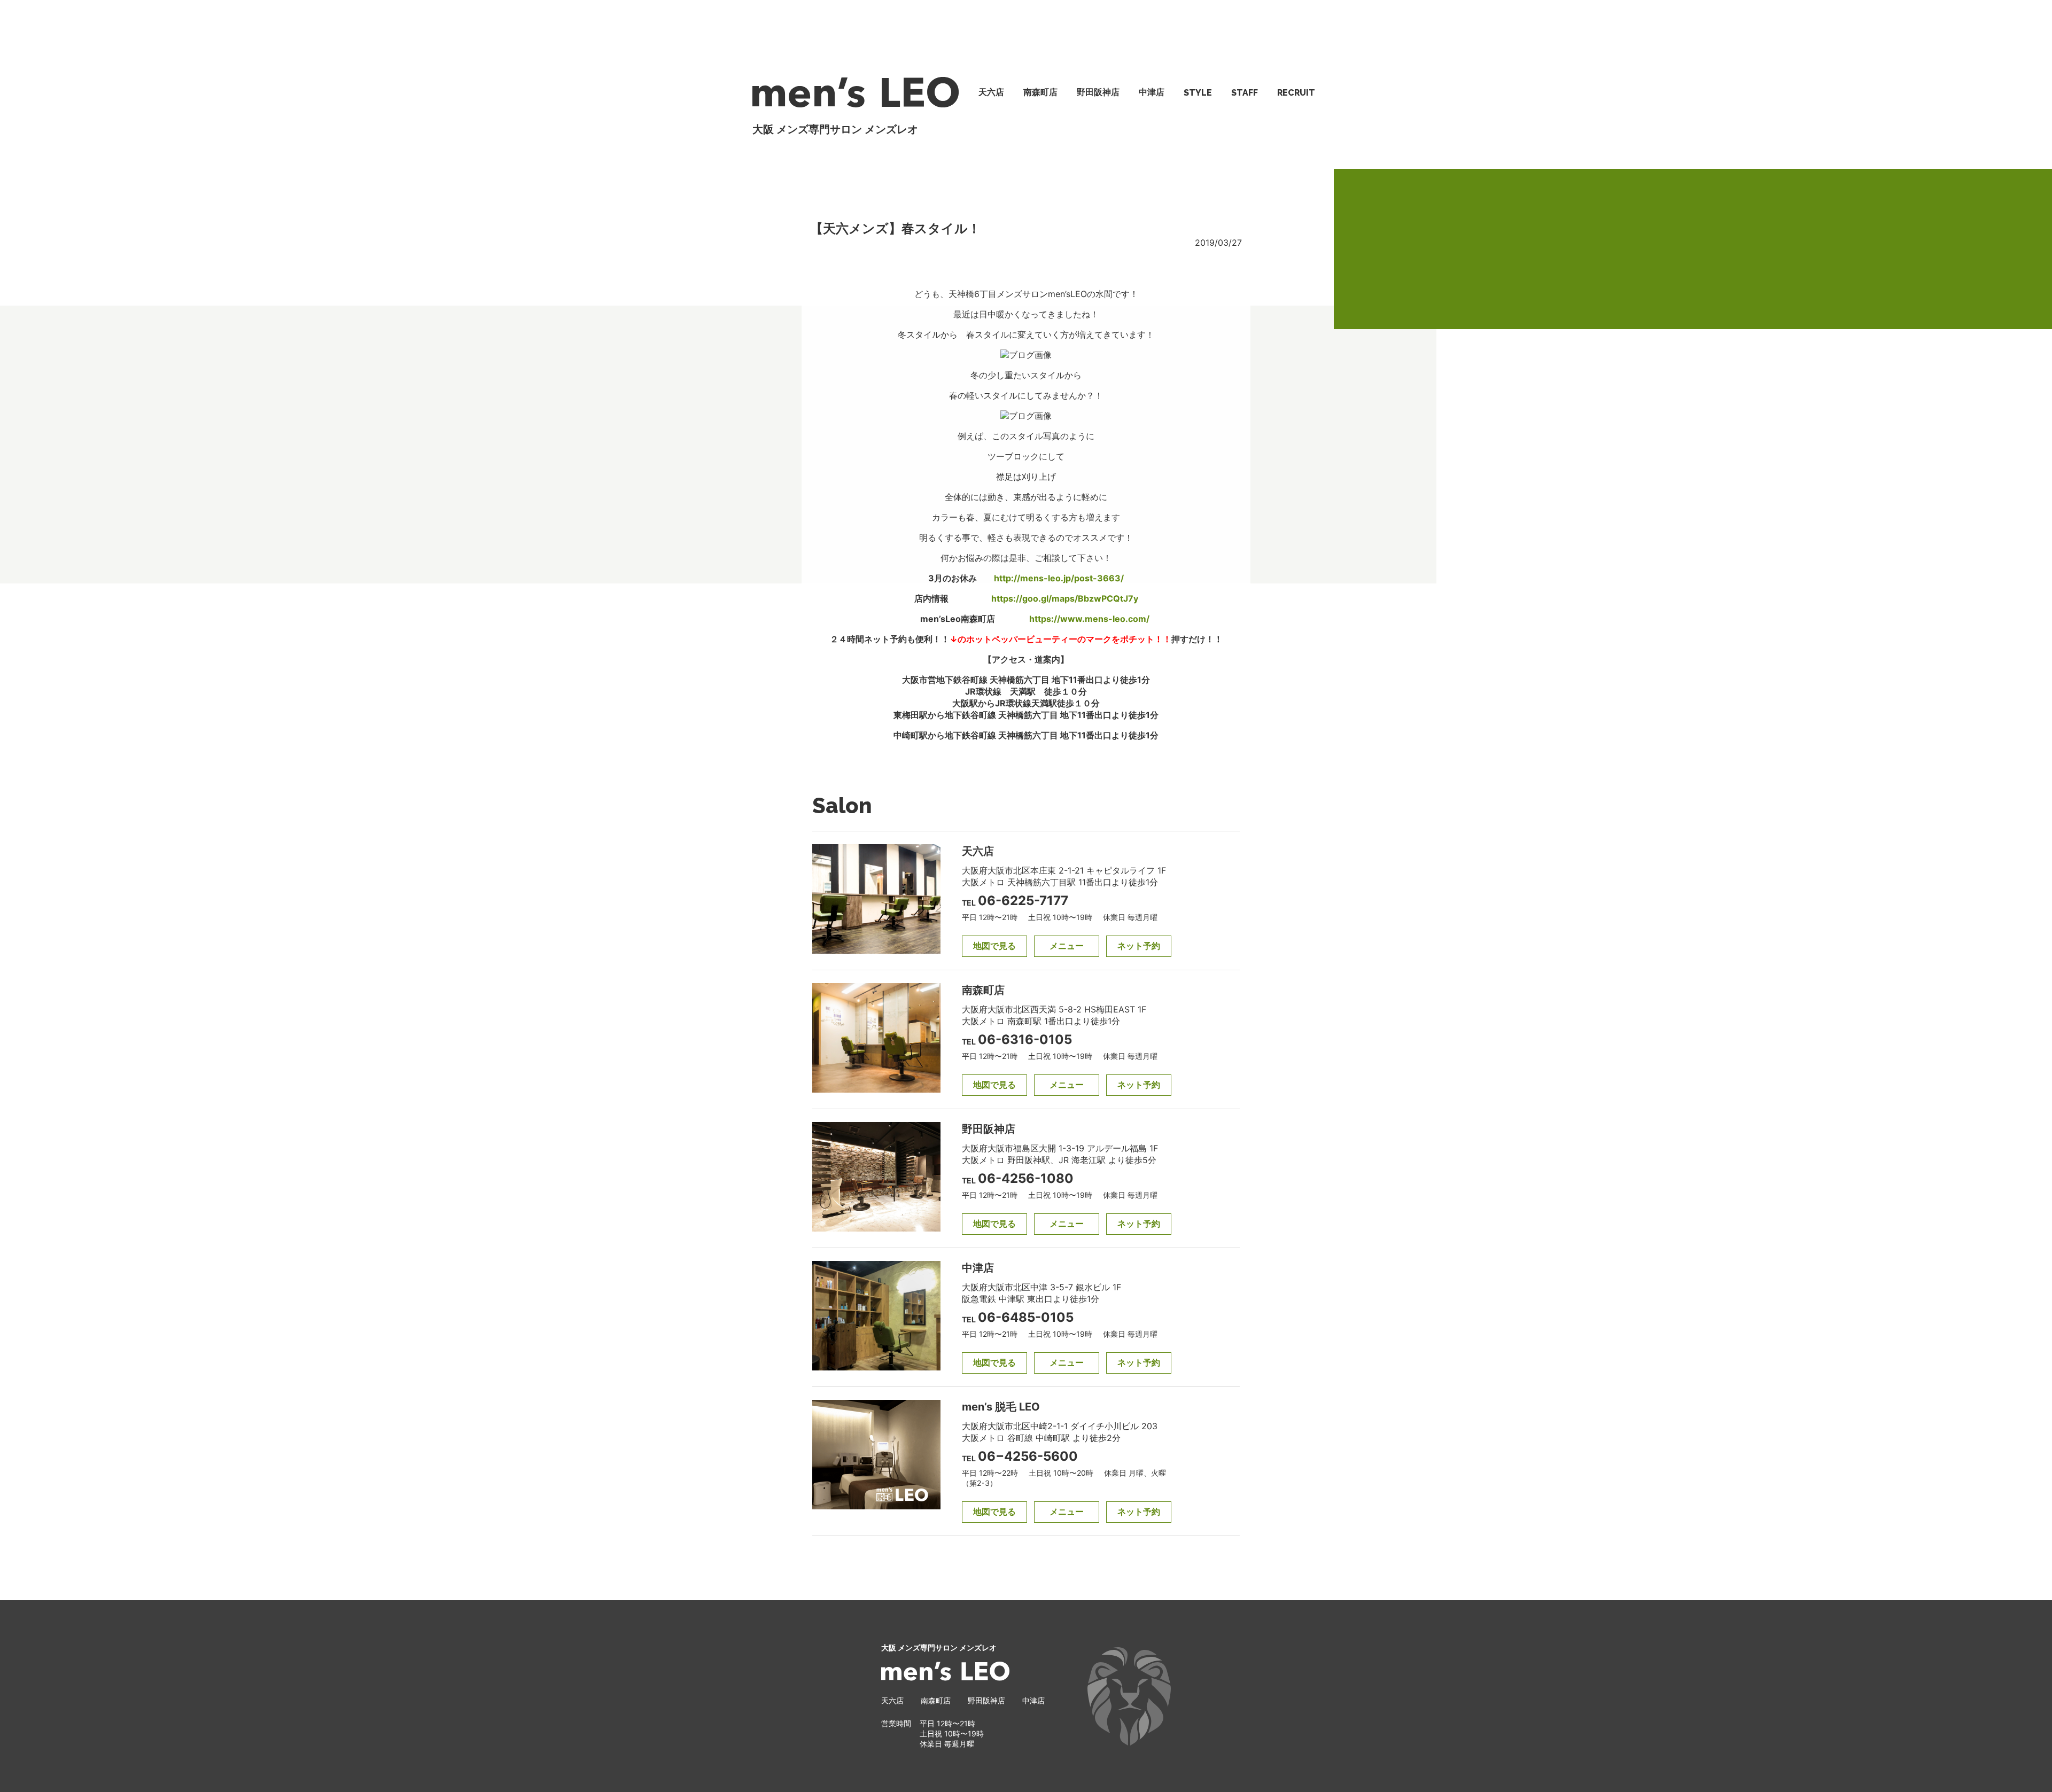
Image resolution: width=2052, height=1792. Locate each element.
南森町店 (1040, 92)
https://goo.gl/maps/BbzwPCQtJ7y (1065, 598)
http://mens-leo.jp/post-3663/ (1059, 578)
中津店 (1152, 92)
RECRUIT (1296, 93)
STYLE (1198, 93)
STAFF (1245, 93)
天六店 (991, 92)
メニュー (1067, 946)
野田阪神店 (1098, 92)
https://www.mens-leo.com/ (1089, 619)
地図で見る (994, 946)
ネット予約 (1139, 946)
